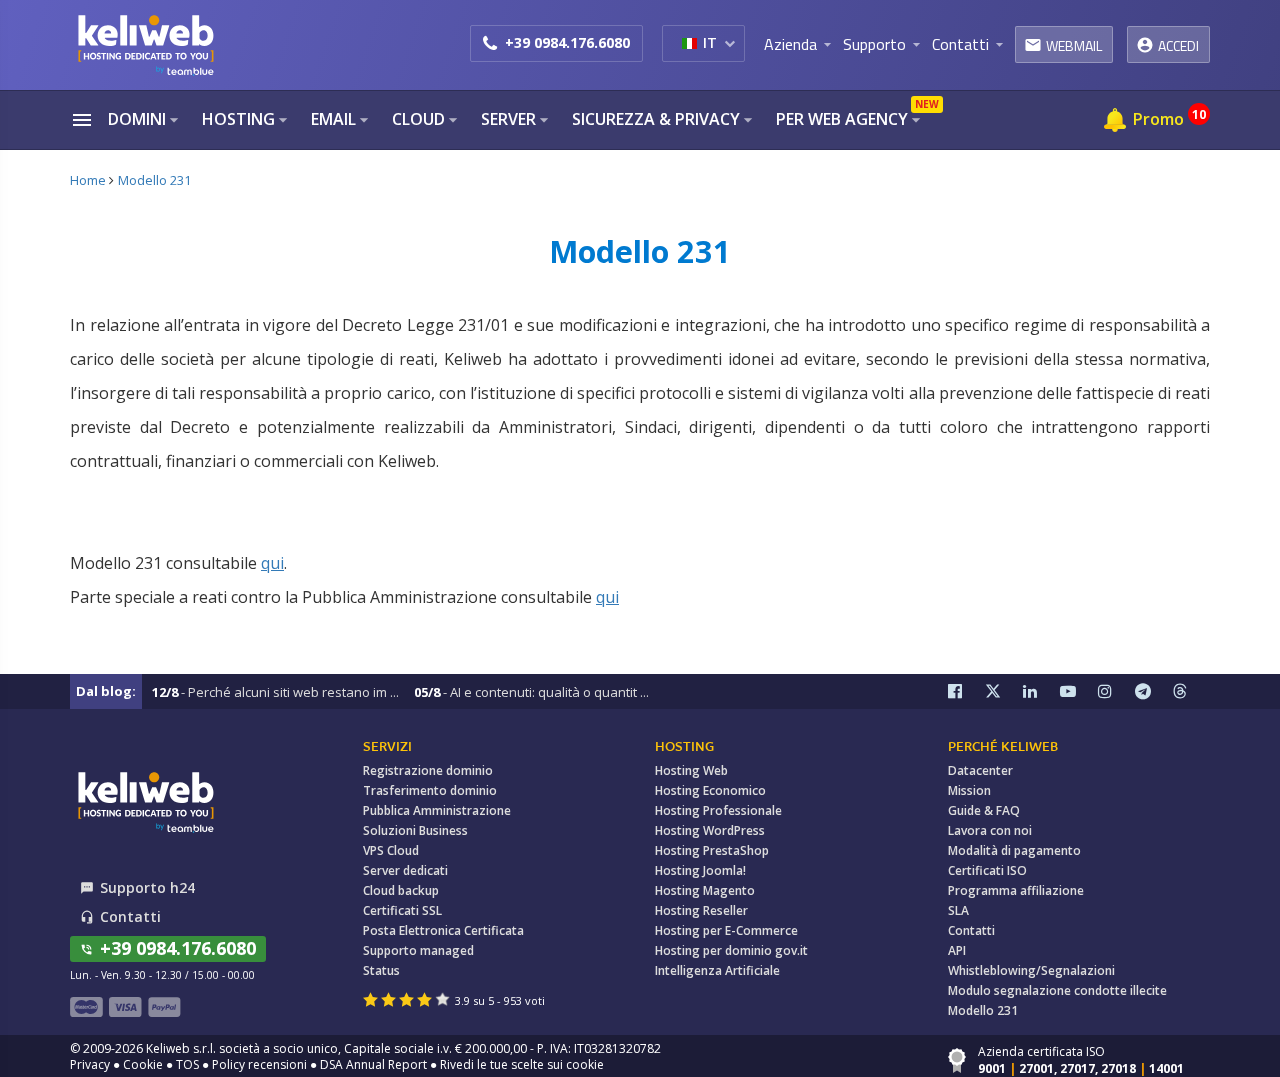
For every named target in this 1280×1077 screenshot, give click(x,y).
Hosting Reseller (701, 910)
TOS (187, 1064)
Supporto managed (418, 950)
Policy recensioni (259, 1064)
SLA (958, 910)
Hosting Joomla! (700, 870)
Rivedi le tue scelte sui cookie (522, 1064)
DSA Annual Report (373, 1064)
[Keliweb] (145, 801)
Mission (969, 790)
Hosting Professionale (718, 810)
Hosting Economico (710, 790)
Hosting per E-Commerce (726, 930)
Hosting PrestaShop (712, 850)
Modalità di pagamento (1014, 850)
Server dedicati (405, 870)
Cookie (143, 1064)
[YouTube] (1079, 691)
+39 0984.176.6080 (567, 42)
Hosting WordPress (710, 830)
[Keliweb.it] (145, 44)
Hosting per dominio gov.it (731, 950)
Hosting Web (691, 770)
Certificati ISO (987, 870)
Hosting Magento (705, 890)
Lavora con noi (990, 830)
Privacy (90, 1064)
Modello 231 (983, 1010)
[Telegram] (1154, 691)
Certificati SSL (402, 910)
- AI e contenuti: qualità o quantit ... (531, 692)
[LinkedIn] (1042, 691)
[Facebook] (967, 691)
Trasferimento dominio (430, 790)
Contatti (971, 930)
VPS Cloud (391, 850)
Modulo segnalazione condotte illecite (1057, 990)
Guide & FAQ (984, 810)
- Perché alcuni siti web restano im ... (275, 692)
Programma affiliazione (1016, 890)
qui (272, 563)
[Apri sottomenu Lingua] (729, 43)
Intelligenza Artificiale (717, 970)
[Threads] (1192, 691)
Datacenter (980, 770)
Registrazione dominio (428, 770)
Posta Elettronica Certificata (443, 930)
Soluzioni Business (415, 830)
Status (381, 970)
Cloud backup (401, 890)
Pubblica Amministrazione (437, 810)
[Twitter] (1004, 691)
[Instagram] (1117, 691)
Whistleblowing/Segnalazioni (1031, 970)
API (957, 950)
